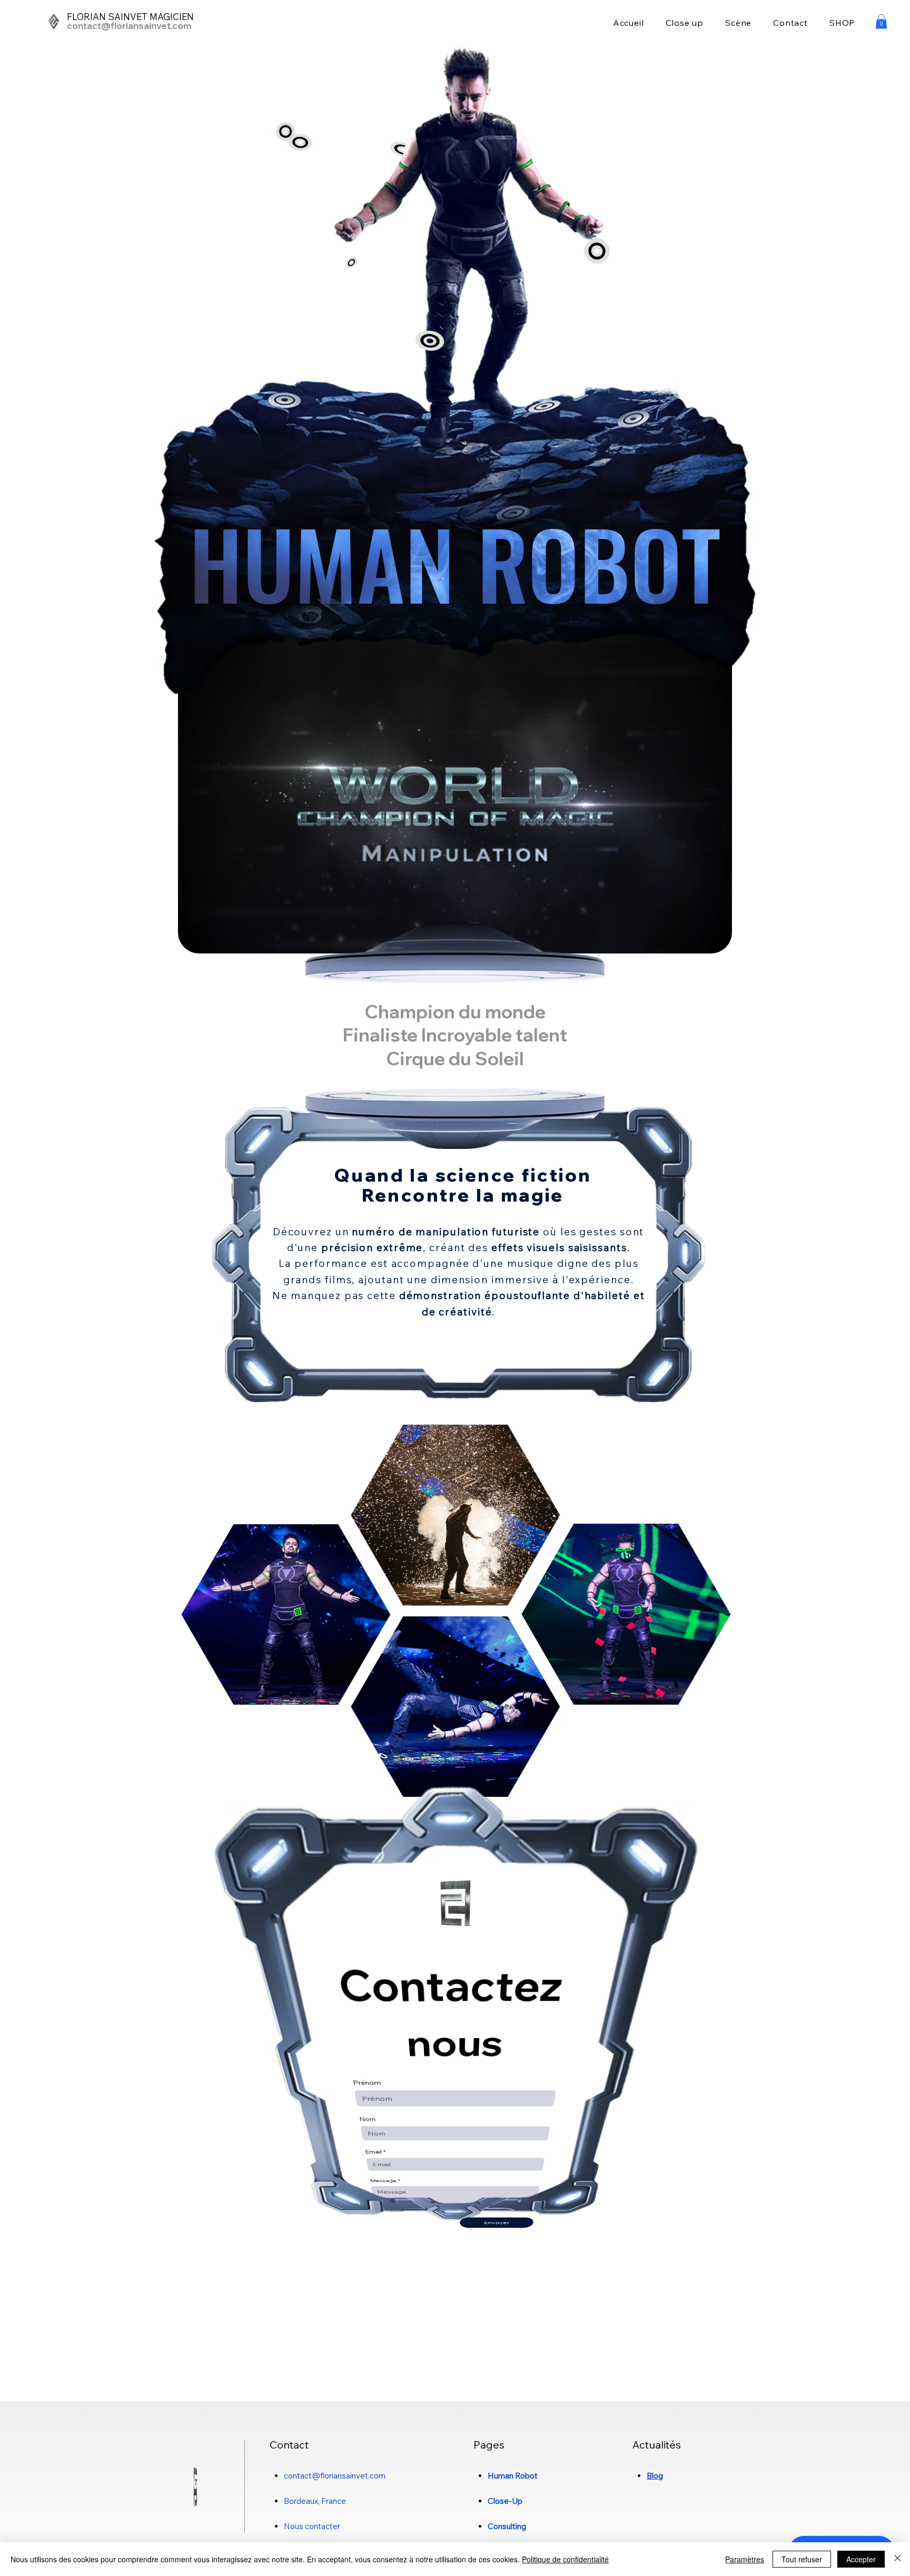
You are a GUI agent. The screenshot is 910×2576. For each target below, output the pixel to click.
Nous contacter (312, 2526)
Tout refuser (802, 2559)
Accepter (861, 2559)
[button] (881, 21)
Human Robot (513, 2476)
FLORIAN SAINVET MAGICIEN (130, 17)
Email (375, 2152)
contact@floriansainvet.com (129, 26)
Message (385, 2180)
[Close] (897, 2559)
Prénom (366, 2083)
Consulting (507, 2526)
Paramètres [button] (745, 2559)
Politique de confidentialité (565, 2559)
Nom (367, 2120)
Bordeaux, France (315, 2501)
